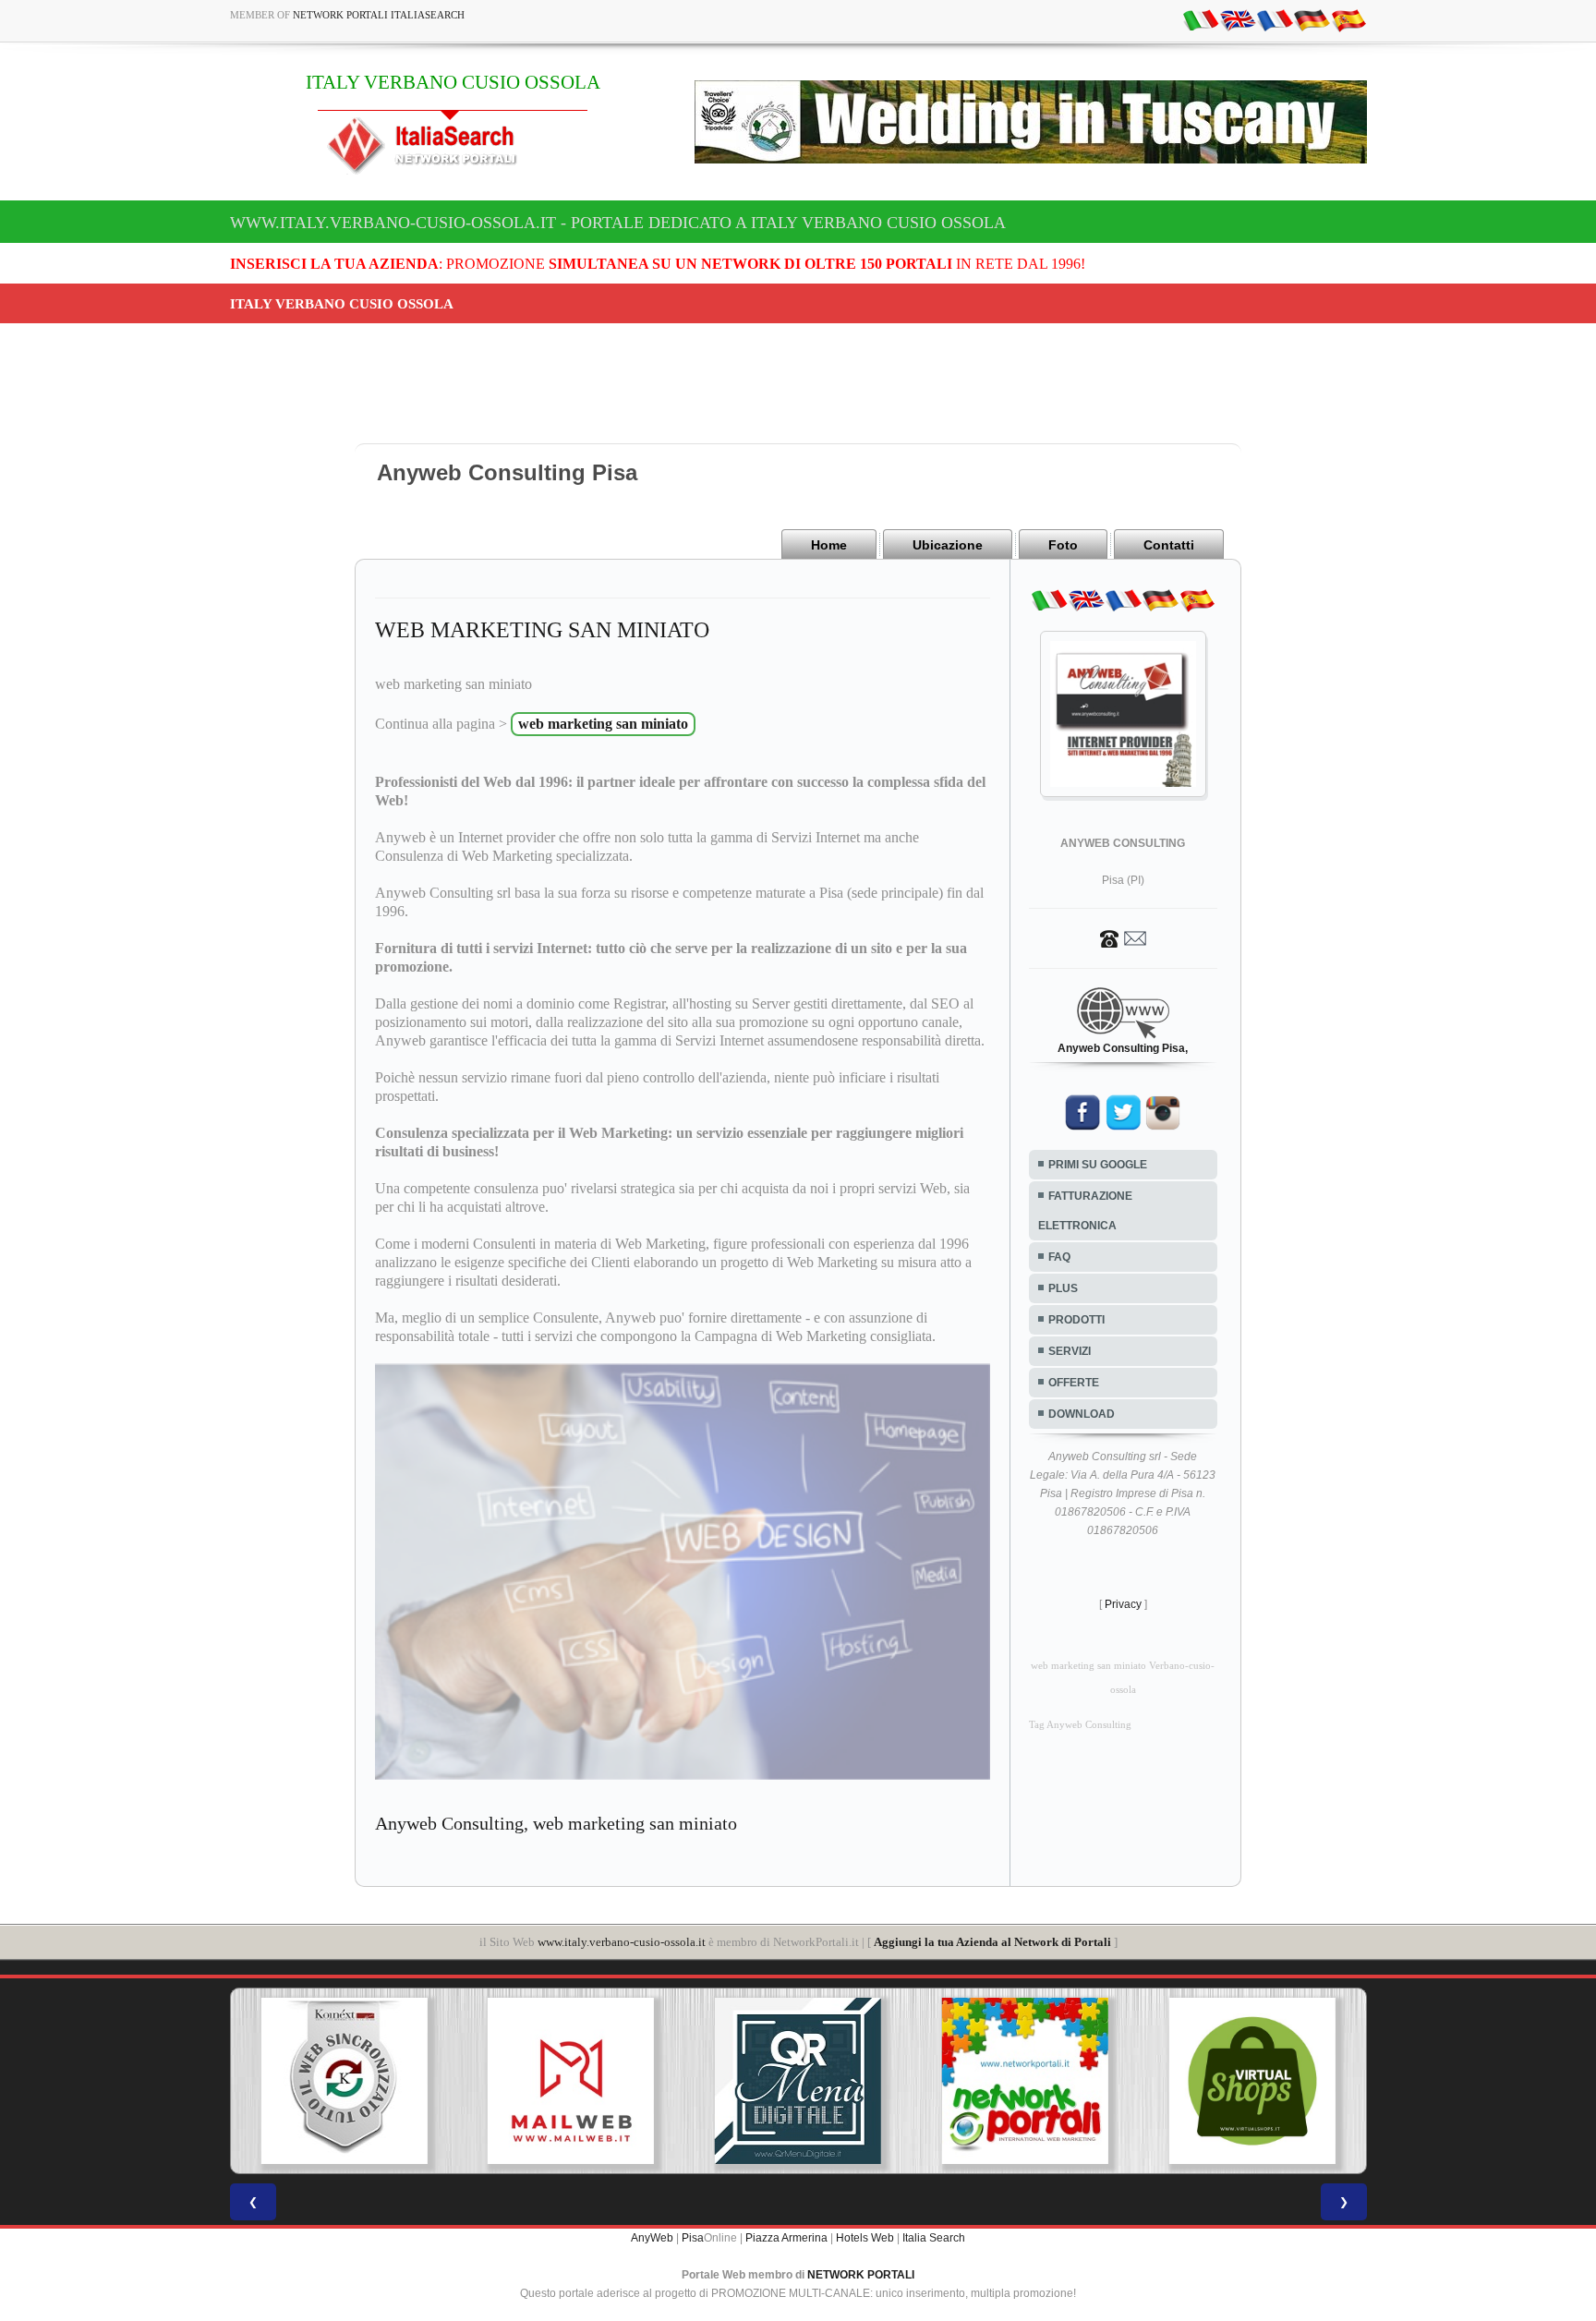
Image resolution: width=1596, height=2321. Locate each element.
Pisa (693, 2238)
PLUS (1063, 1288)
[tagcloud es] (1348, 19)
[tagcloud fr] (1275, 19)
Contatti (1169, 545)
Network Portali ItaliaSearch (379, 15)
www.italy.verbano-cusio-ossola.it (622, 1942)
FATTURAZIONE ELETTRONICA (1085, 1211)
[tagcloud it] (1201, 19)
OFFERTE (1074, 1383)
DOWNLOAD (1082, 1414)
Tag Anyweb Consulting (1080, 1725)
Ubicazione (948, 545)
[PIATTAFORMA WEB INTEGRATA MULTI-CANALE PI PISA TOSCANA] (260, 2081)
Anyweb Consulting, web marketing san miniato (556, 1823)
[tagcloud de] (1312, 19)
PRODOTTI (1076, 1320)
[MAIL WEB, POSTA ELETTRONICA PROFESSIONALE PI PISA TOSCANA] (487, 2081)
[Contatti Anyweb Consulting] (1123, 937)
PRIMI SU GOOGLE (1098, 1165)
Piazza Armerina (786, 2238)
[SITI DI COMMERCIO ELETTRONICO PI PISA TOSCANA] (1167, 2081)
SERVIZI (1070, 1351)
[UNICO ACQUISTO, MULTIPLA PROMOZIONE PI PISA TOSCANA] (941, 2081)
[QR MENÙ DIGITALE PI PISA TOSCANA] (714, 2081)
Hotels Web (865, 2238)
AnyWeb (652, 2238)
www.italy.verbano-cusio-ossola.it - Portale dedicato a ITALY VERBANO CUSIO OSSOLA (618, 223)
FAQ (1059, 1257)
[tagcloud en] (1238, 19)
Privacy (1123, 1604)
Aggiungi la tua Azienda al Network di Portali (992, 1942)
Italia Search (934, 2238)
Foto (1063, 545)
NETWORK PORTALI (861, 2275)
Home (829, 545)
